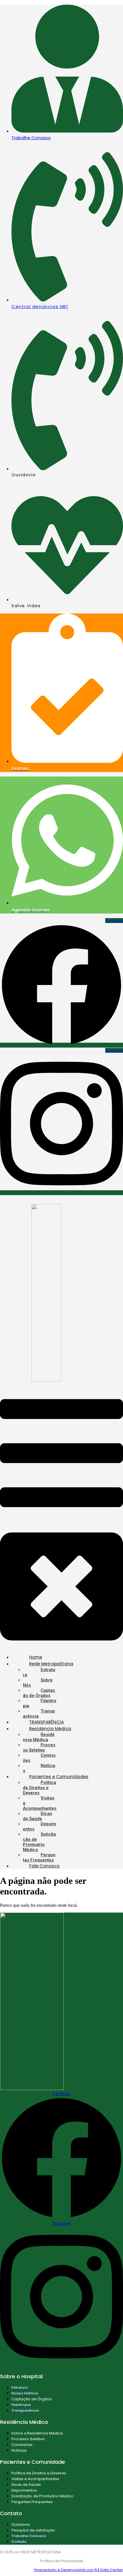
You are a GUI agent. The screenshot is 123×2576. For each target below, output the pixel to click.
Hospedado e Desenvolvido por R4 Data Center (79, 2570)
